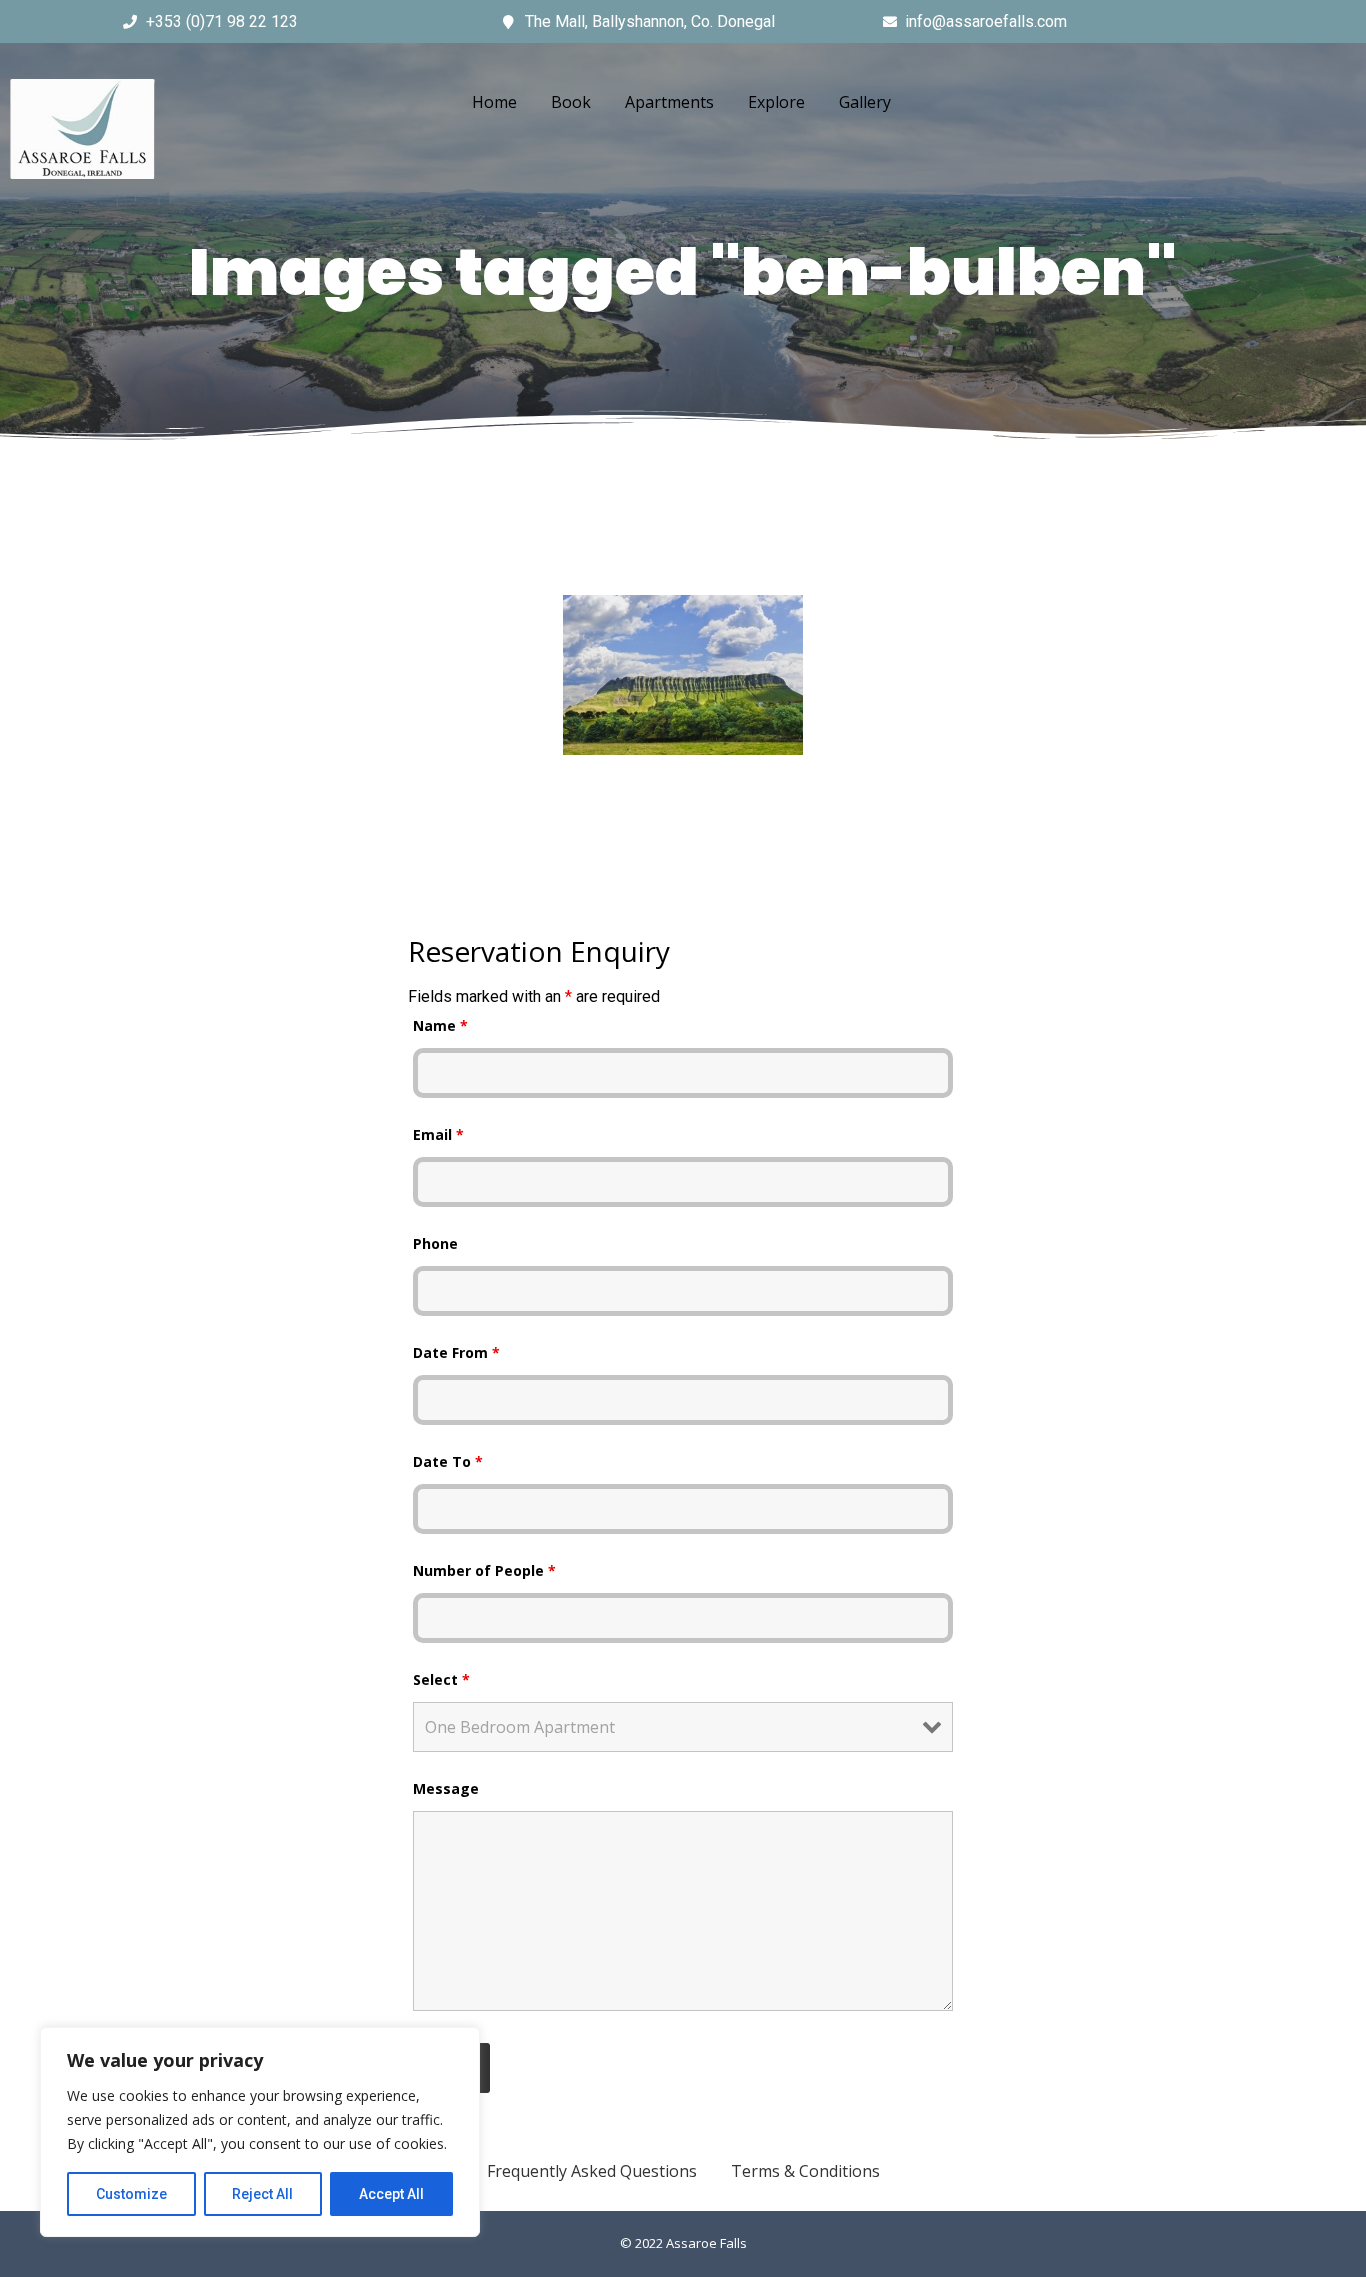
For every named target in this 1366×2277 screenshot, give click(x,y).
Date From (456, 1352)
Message (446, 1788)
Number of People (484, 1570)
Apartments (669, 102)
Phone (435, 1243)
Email (438, 1134)
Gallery (865, 102)
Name (440, 1025)
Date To (448, 1461)
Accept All (391, 2194)
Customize (131, 2194)
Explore (776, 102)
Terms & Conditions (805, 2171)
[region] (260, 2132)
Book (571, 102)
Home (494, 102)
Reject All (262, 2194)
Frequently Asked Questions (592, 2171)
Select (441, 1679)
